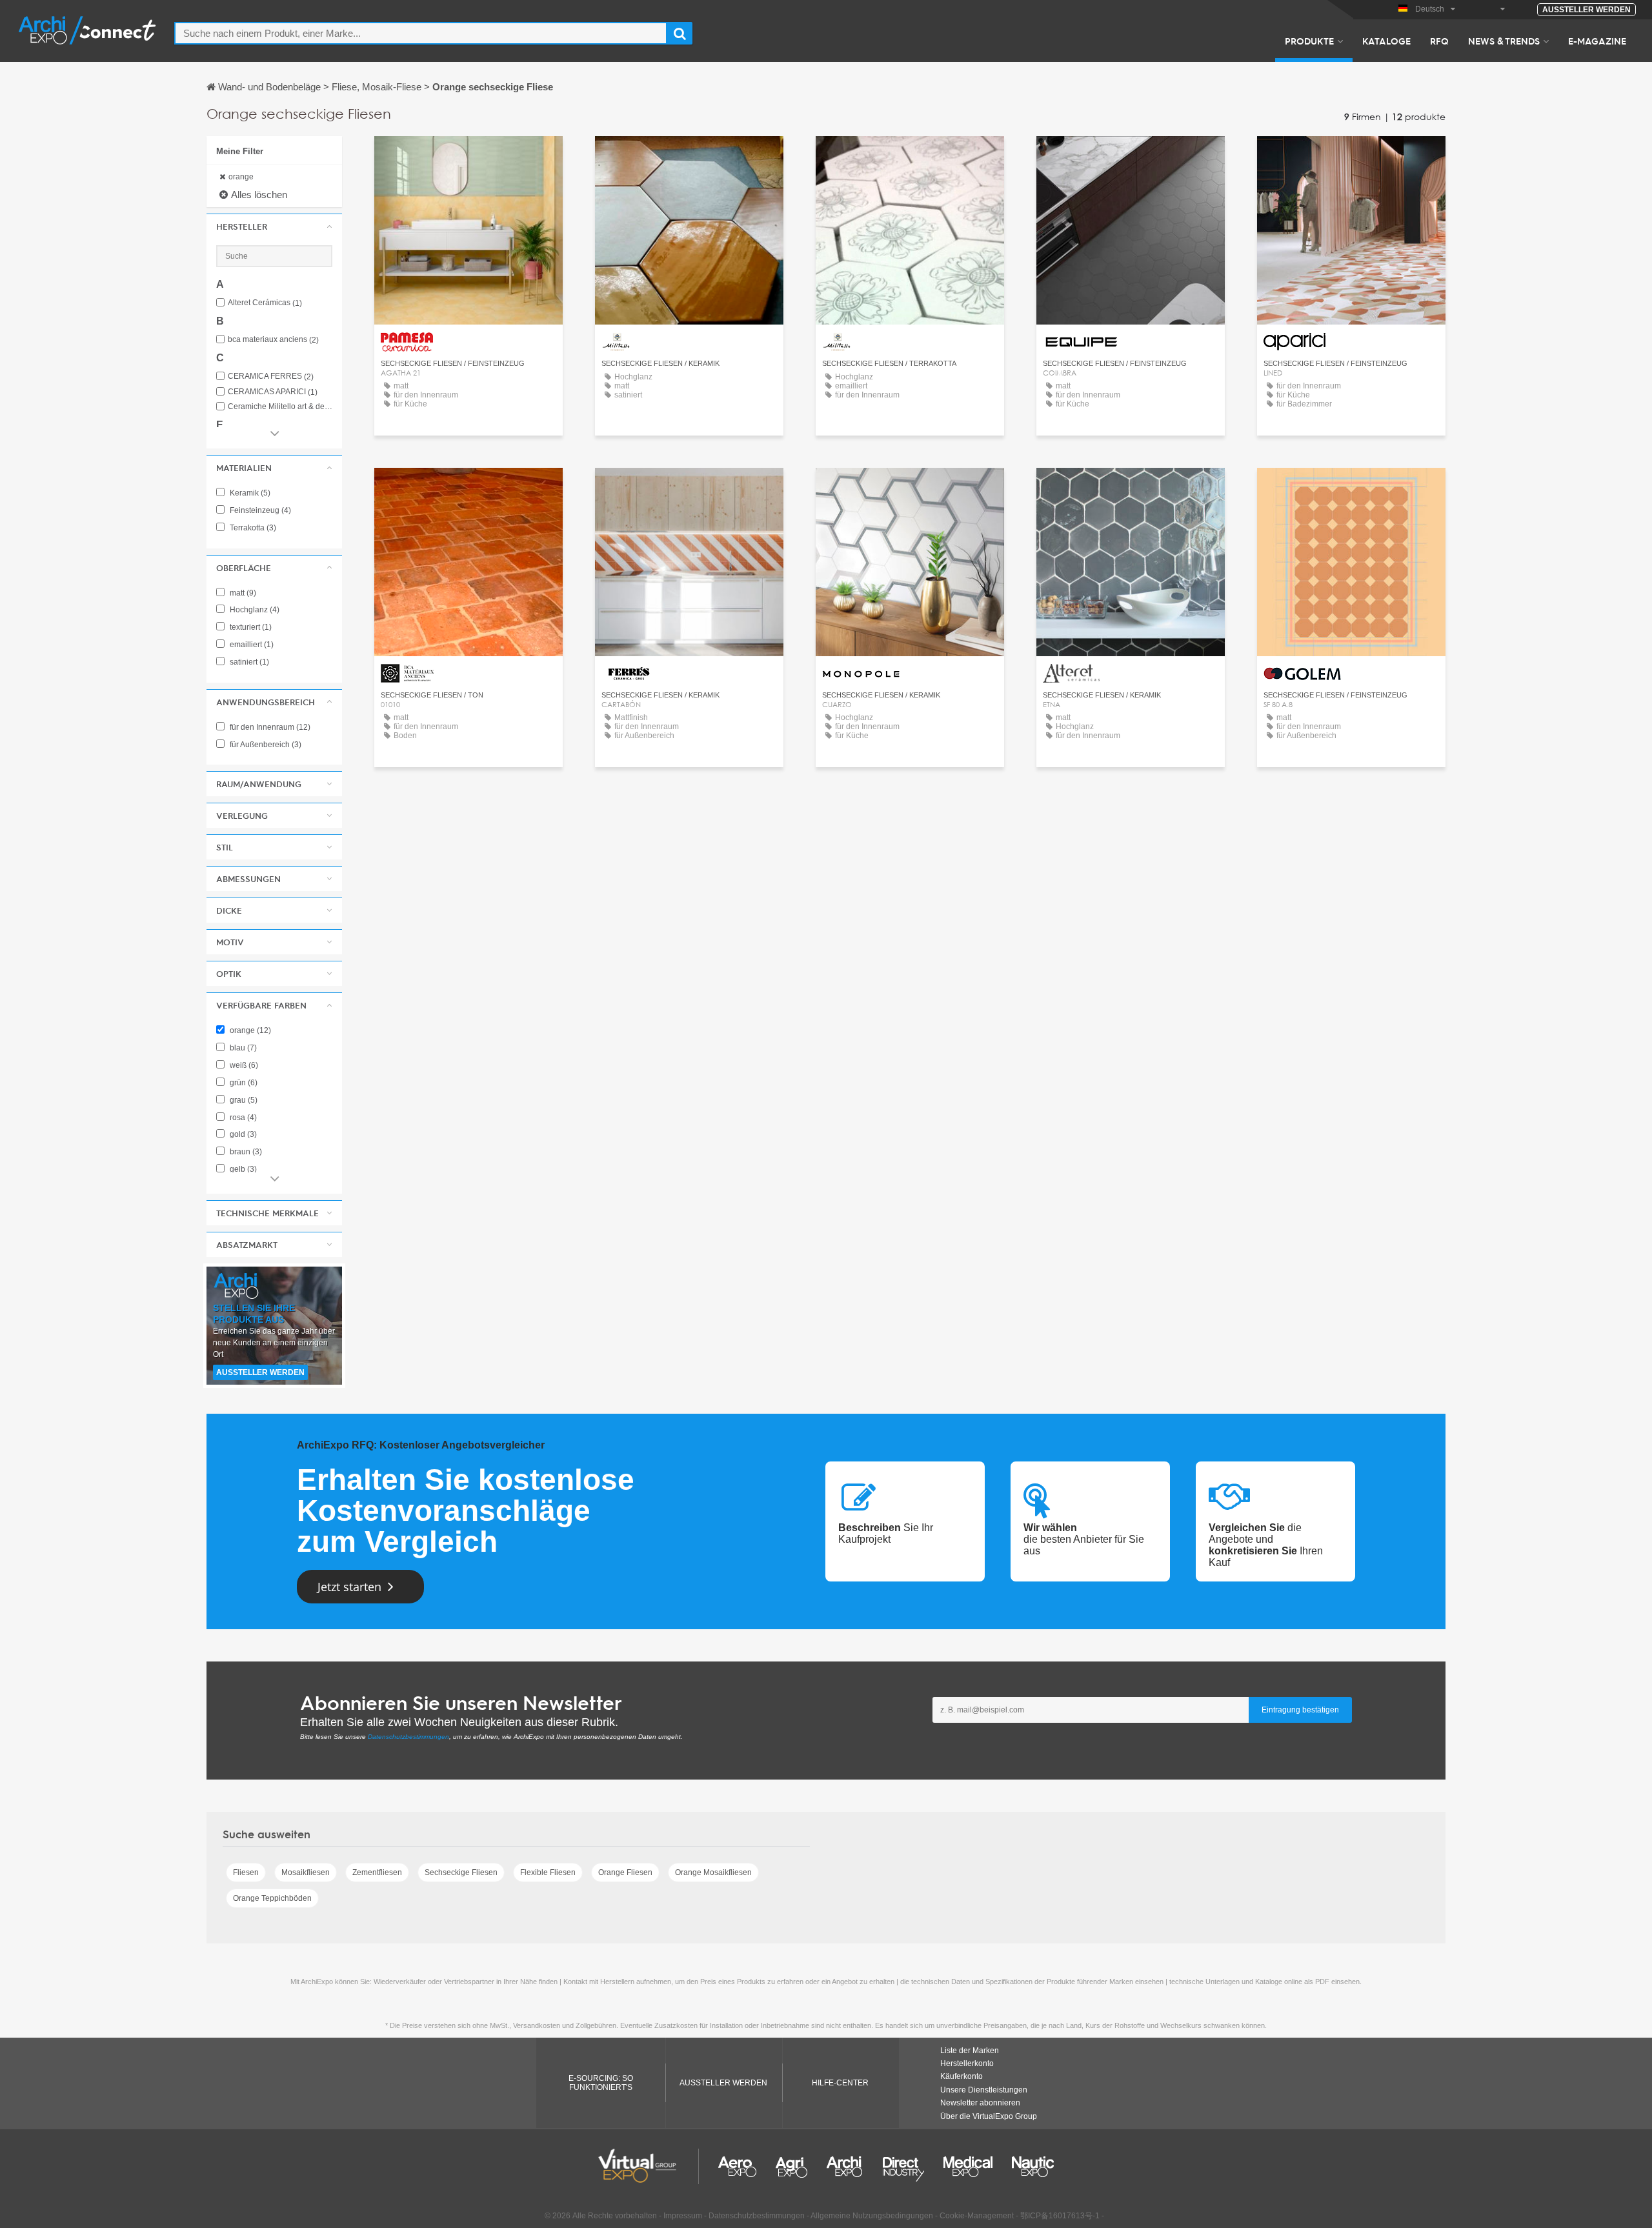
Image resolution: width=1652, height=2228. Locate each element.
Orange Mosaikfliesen (713, 1872)
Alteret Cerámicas (265, 303)
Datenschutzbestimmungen (408, 1737)
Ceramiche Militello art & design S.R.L (280, 407)
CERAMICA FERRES (271, 376)
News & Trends (1504, 41)
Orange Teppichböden (272, 1898)
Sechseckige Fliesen (461, 1872)
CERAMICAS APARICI (273, 392)
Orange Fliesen (625, 1872)
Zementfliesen (377, 1872)
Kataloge (1386, 41)
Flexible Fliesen (548, 1872)
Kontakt (469, 158)
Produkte (1309, 41)
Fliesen (246, 1872)
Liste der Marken (970, 2051)
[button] (274, 226)
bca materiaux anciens (273, 340)
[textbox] (421, 33)
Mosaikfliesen (306, 1872)
